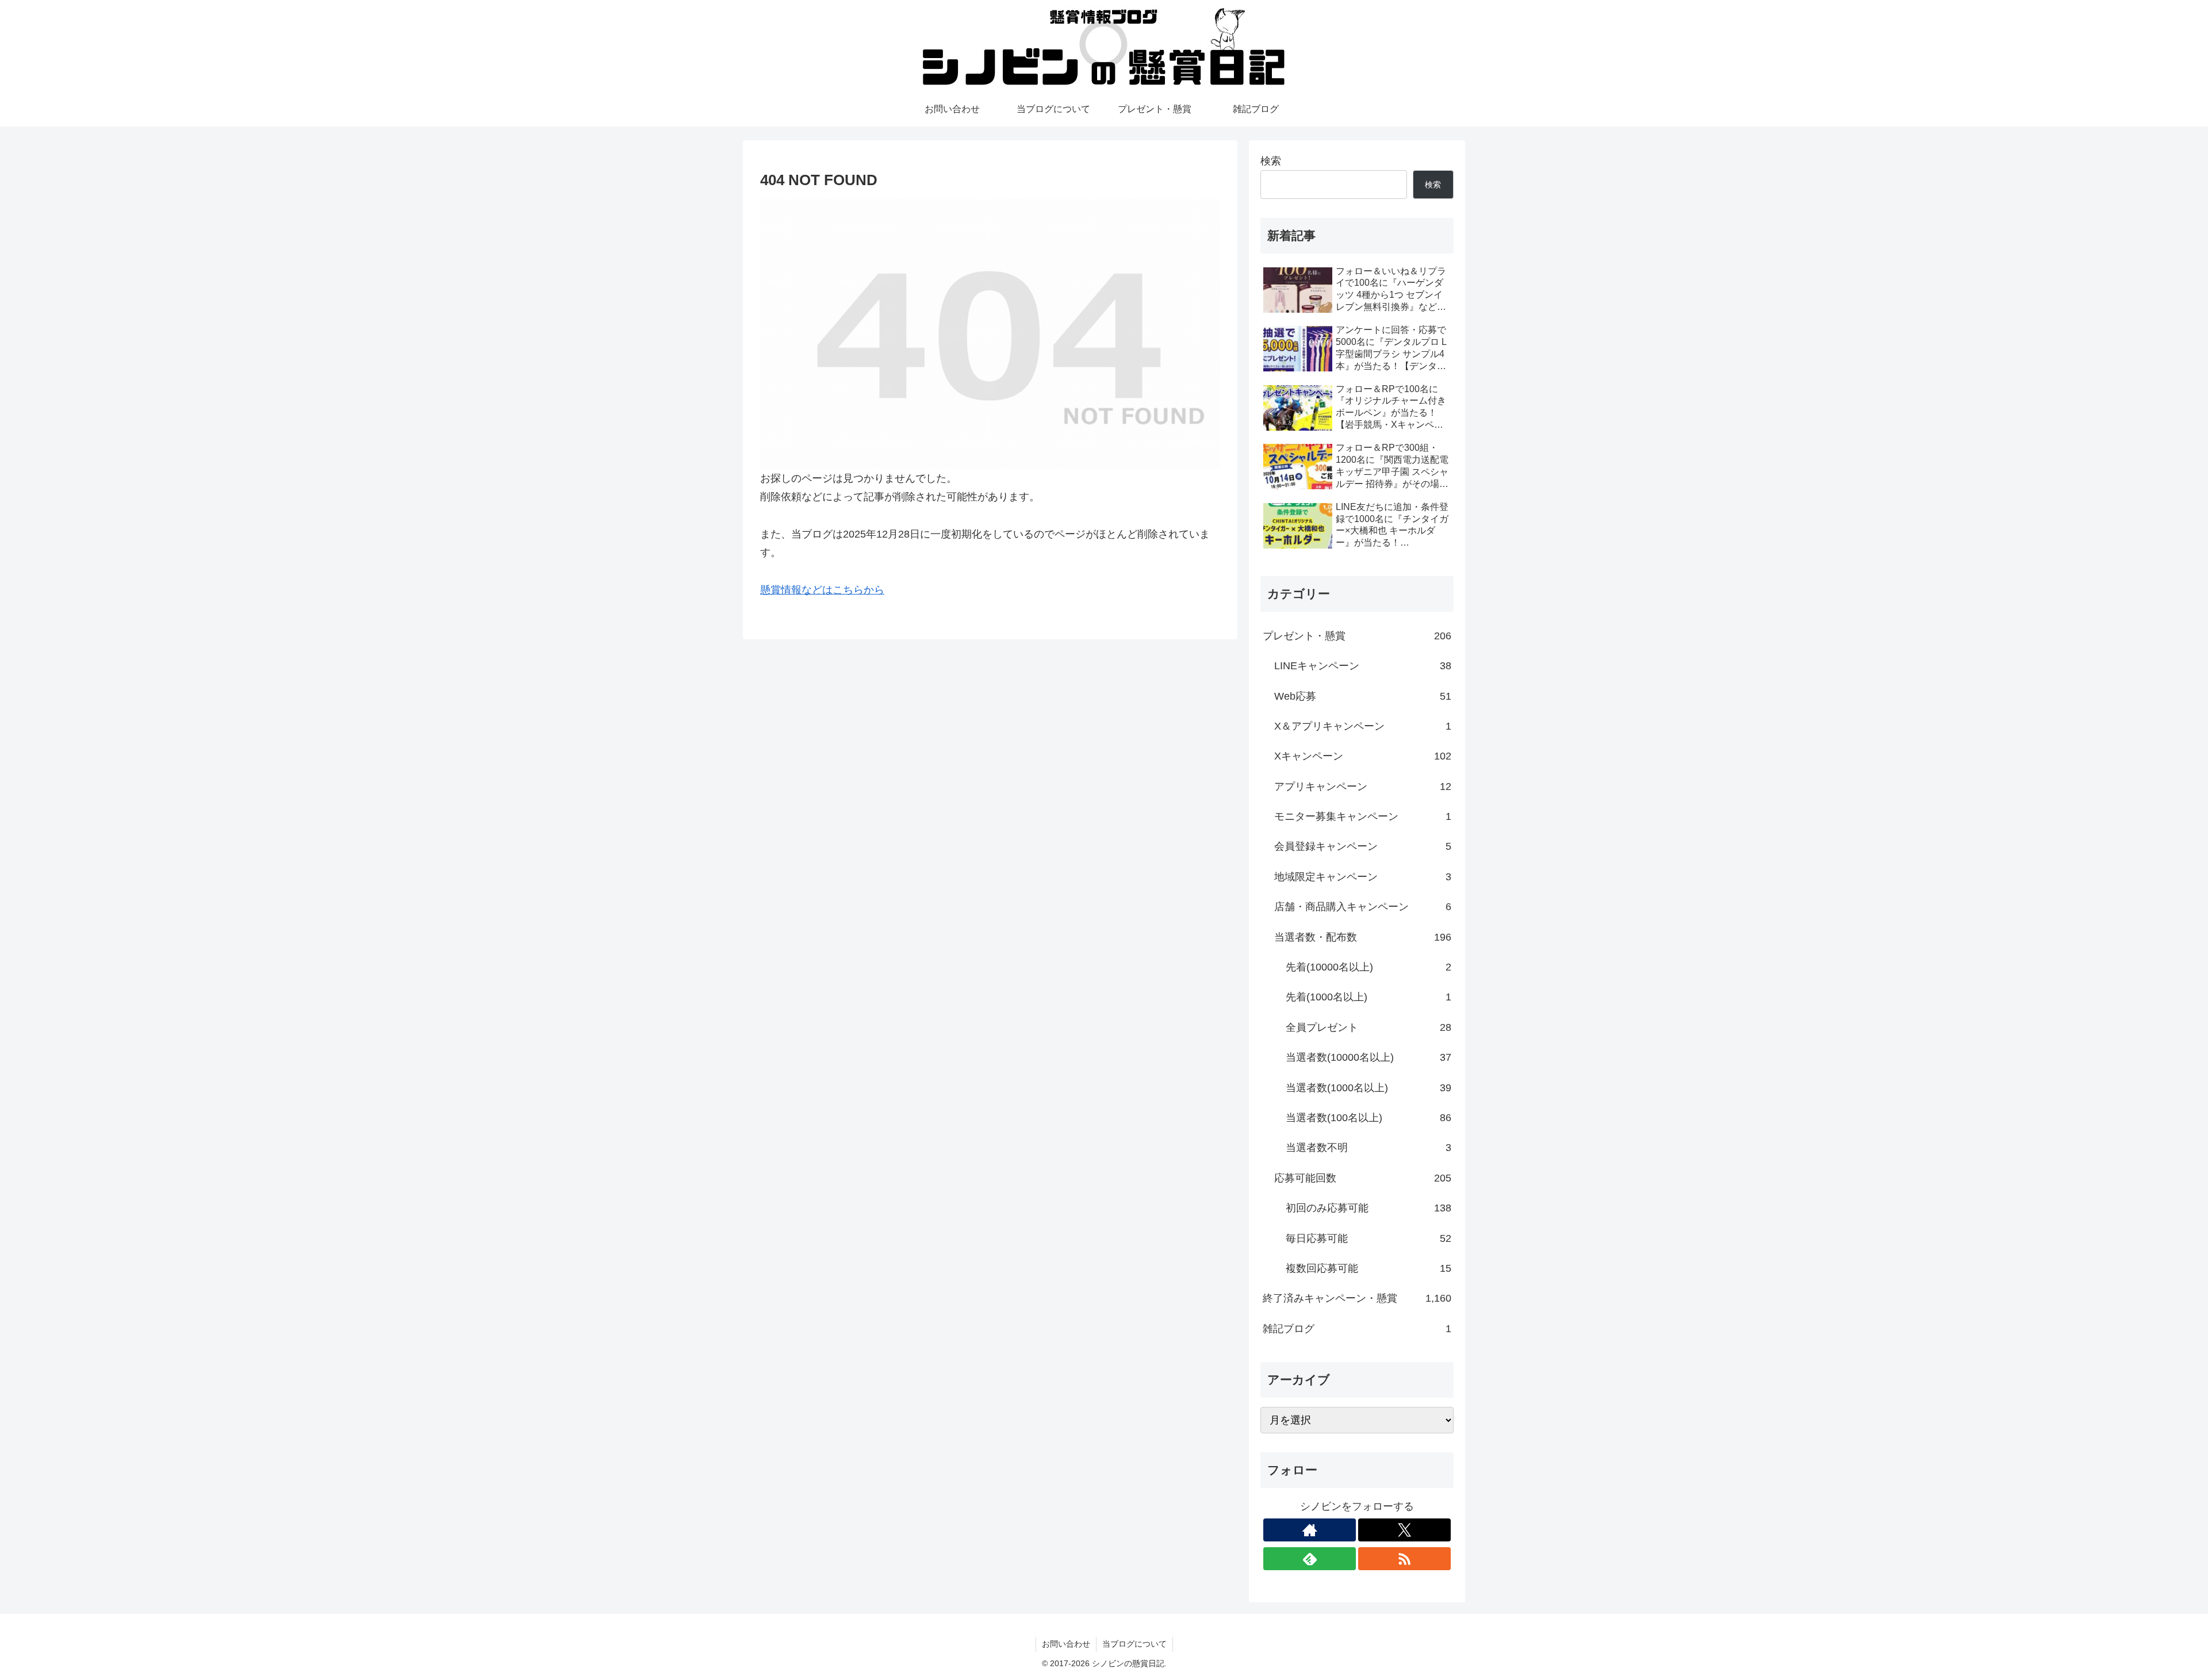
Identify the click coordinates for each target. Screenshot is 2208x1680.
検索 (1271, 161)
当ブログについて (1134, 1644)
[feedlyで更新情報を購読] (1310, 1559)
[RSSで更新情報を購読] (1404, 1559)
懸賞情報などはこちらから (822, 590)
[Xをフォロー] (1404, 1530)
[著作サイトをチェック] (1310, 1530)
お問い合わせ (1066, 1644)
